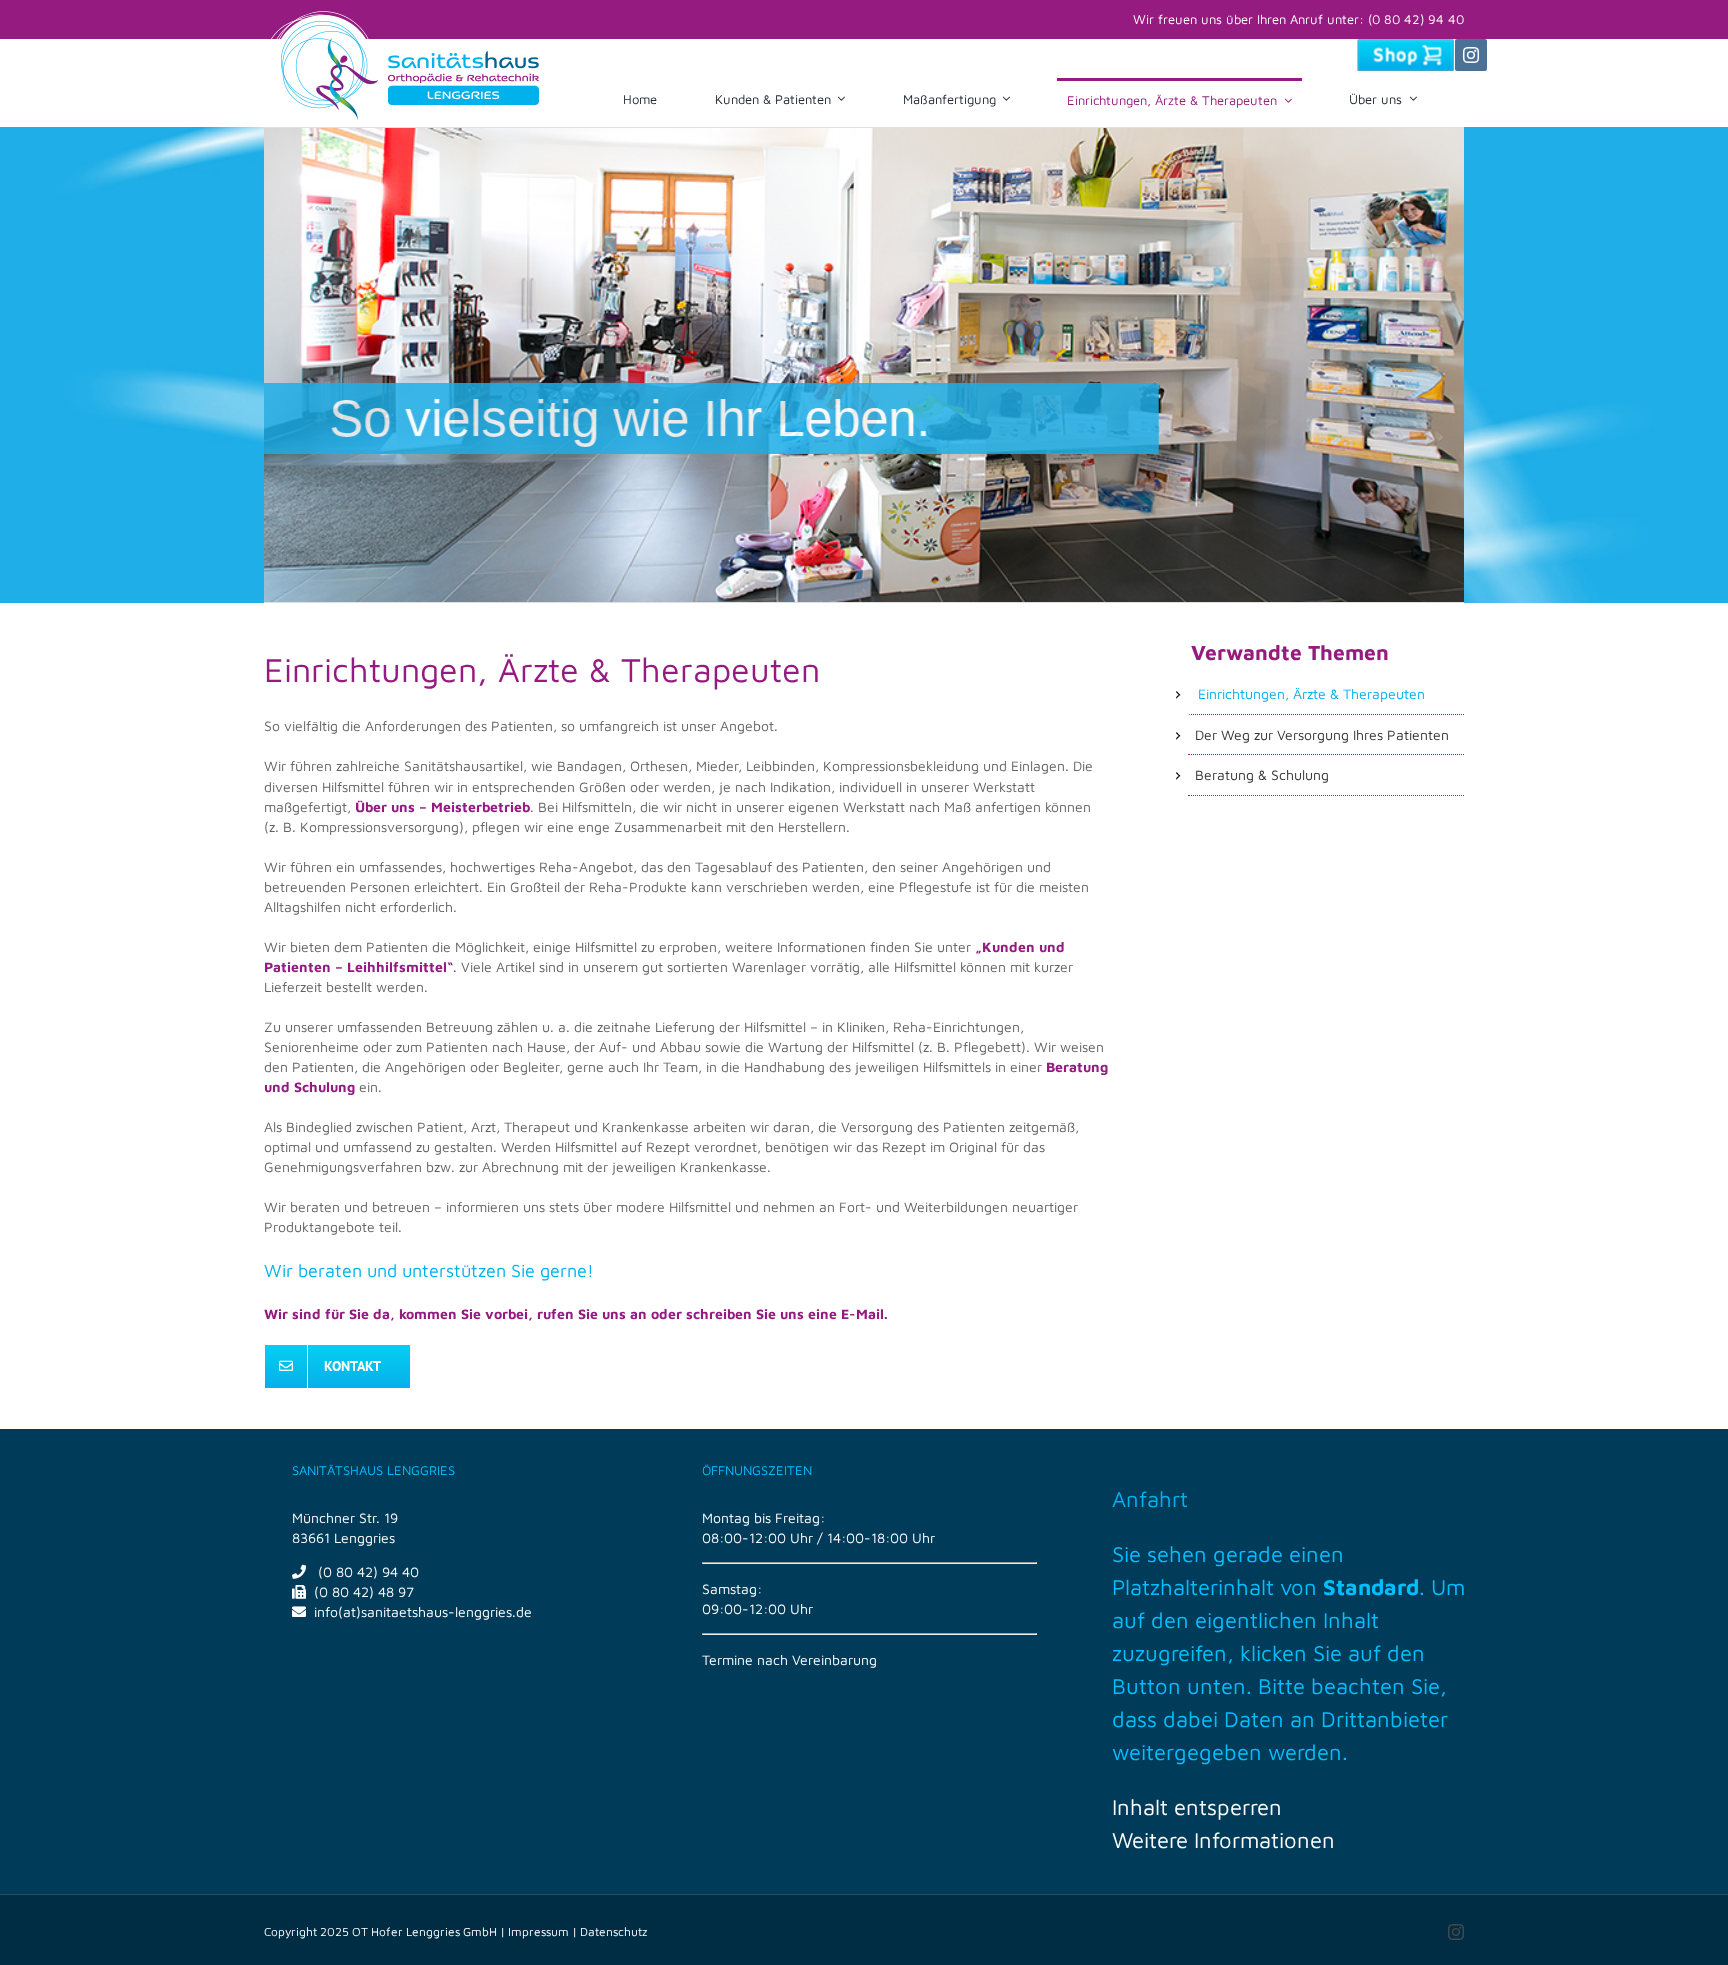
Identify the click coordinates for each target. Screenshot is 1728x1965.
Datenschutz (613, 1931)
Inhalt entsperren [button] (1197, 1807)
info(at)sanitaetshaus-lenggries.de (423, 1611)
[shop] (1405, 45)
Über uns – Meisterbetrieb (442, 806)
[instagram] (1471, 55)
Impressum (538, 1931)
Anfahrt (1150, 1499)
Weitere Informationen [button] (1223, 1840)
